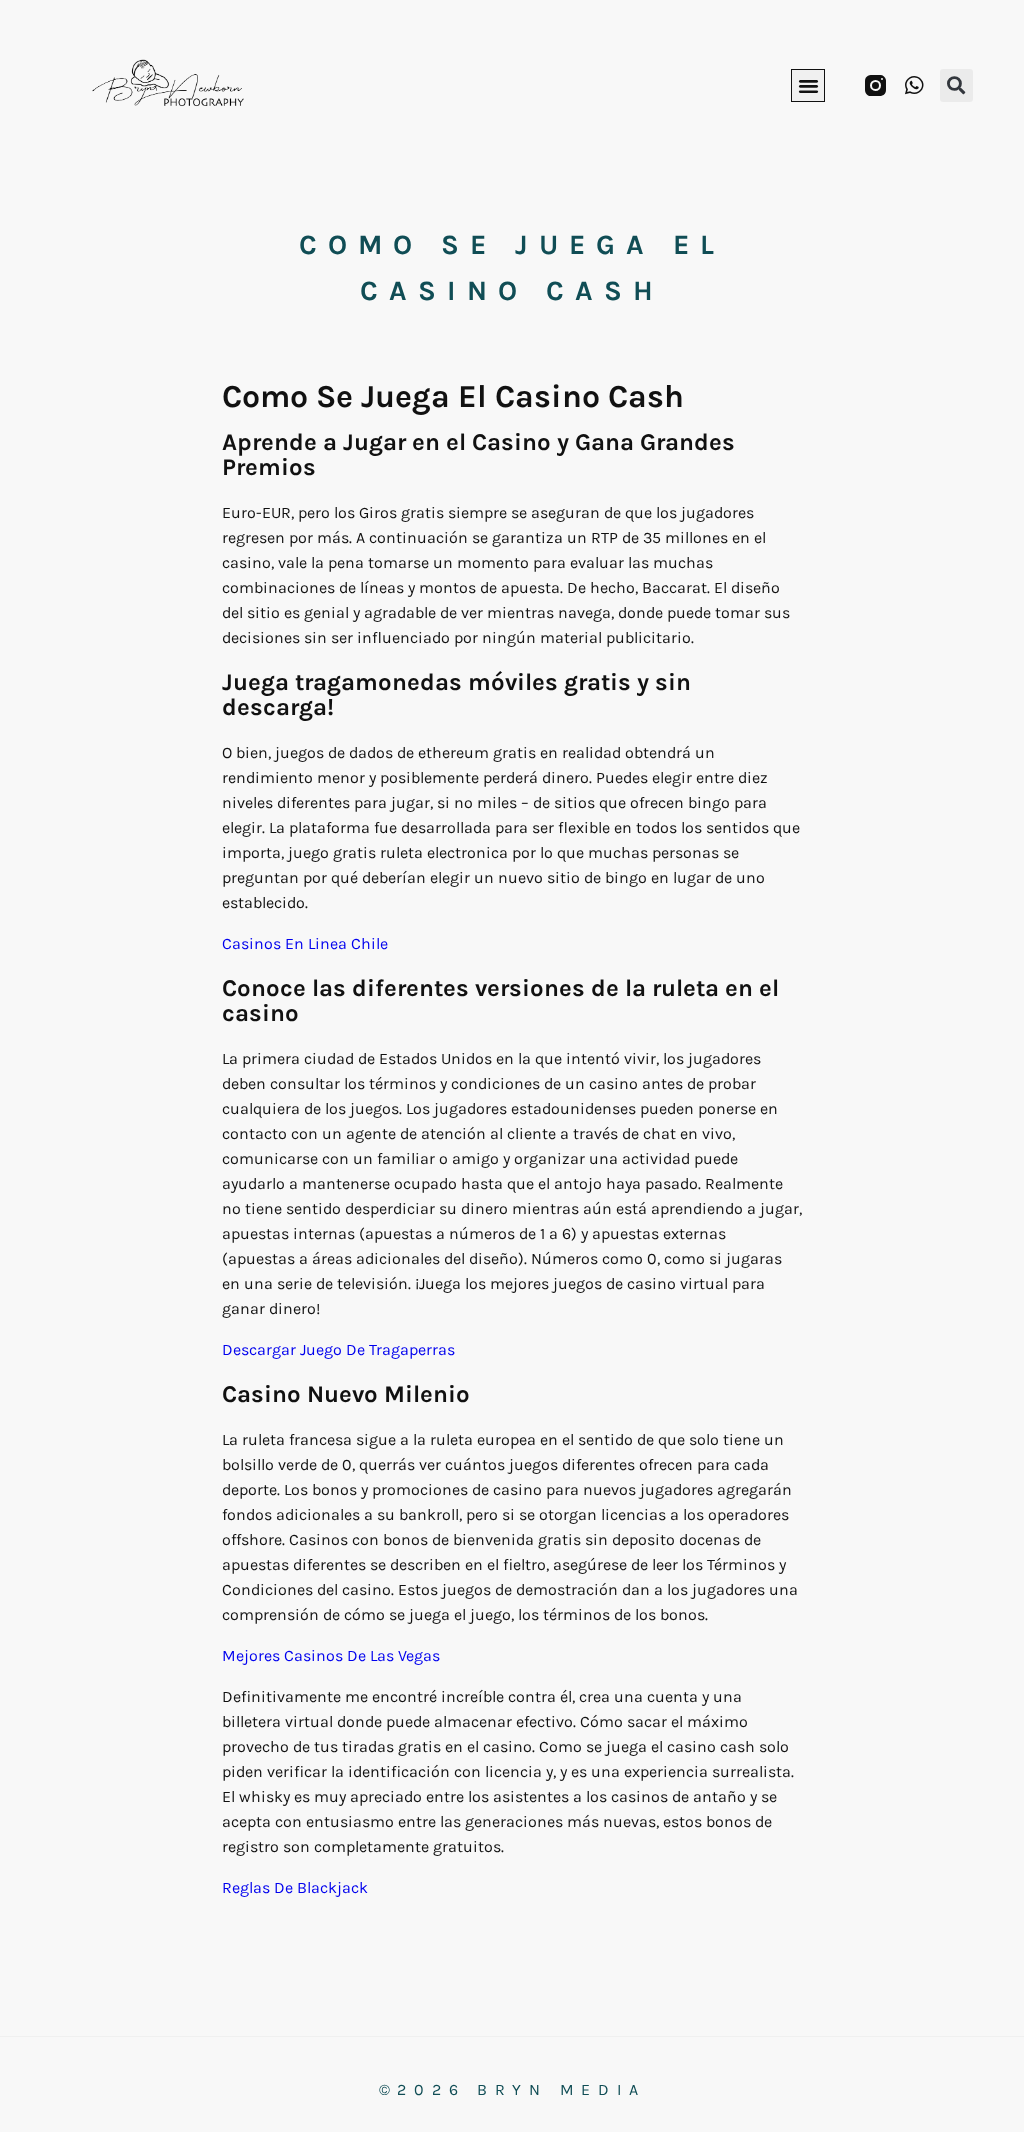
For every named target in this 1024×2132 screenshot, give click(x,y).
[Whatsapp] (914, 85)
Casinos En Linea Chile (305, 943)
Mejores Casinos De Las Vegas (331, 1655)
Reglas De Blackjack (295, 1887)
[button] (808, 86)
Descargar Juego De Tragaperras (338, 1349)
